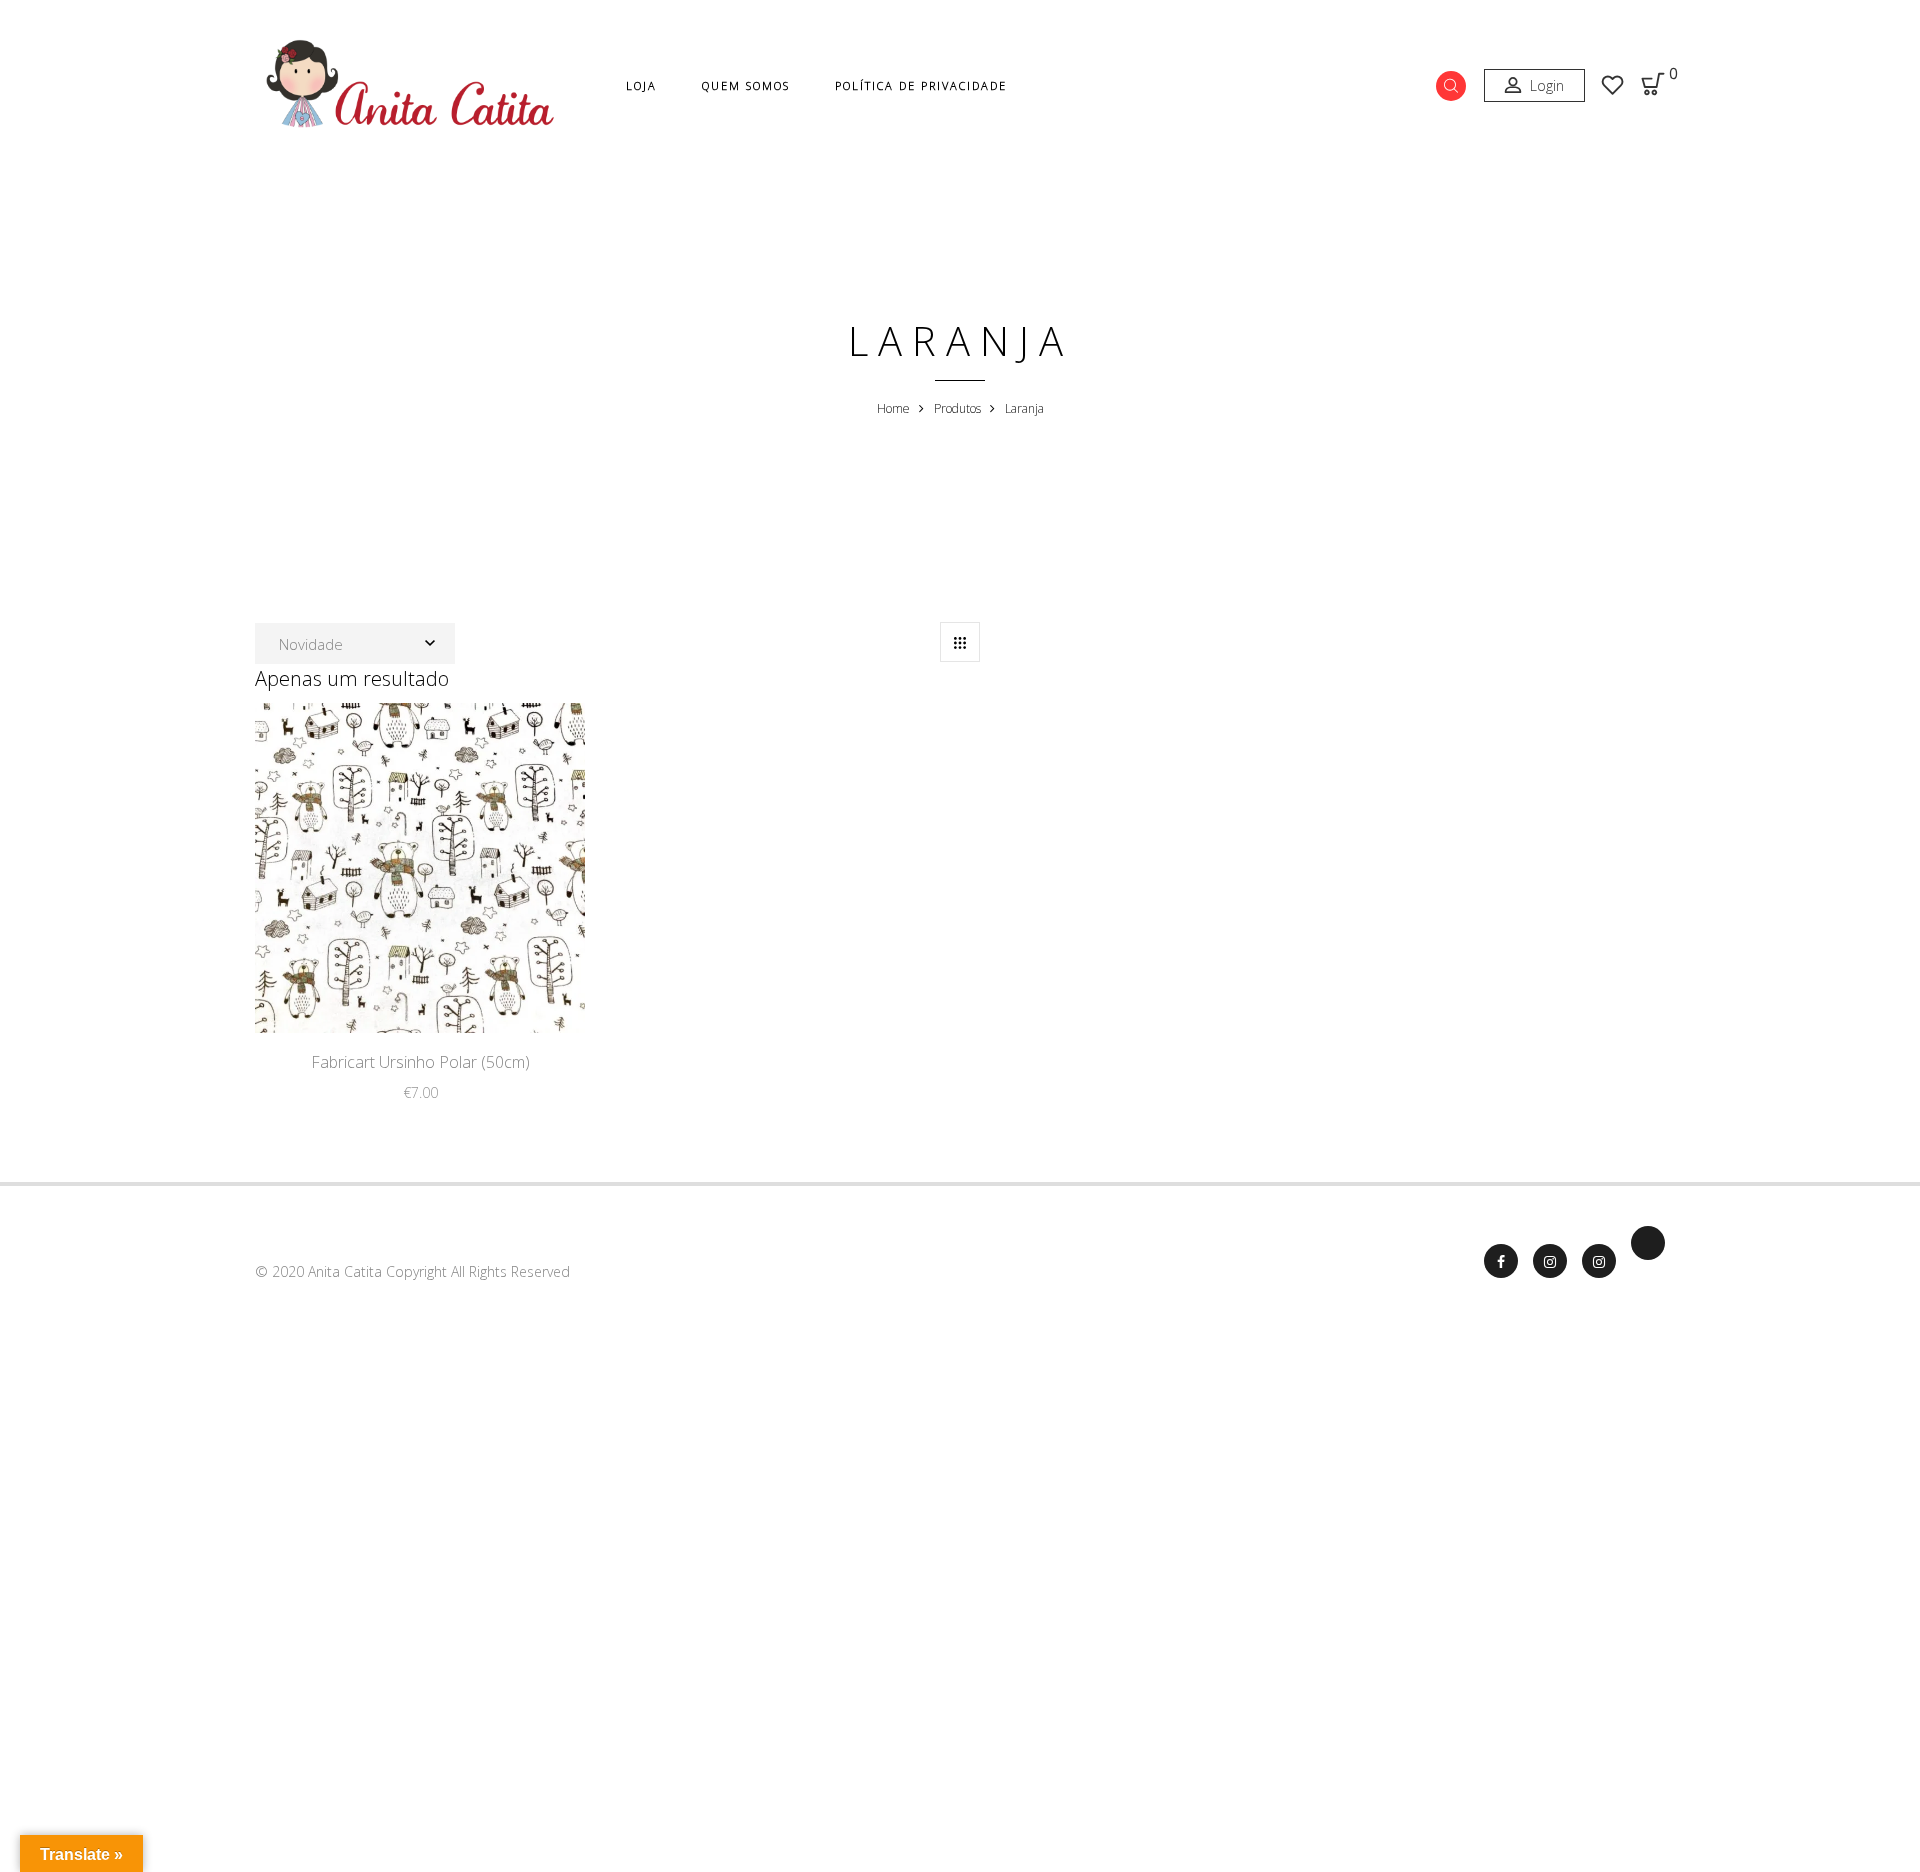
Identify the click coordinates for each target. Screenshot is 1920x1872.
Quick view (486, 990)
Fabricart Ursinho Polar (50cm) (420, 1062)
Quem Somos (746, 85)
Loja (641, 85)
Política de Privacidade (921, 85)
